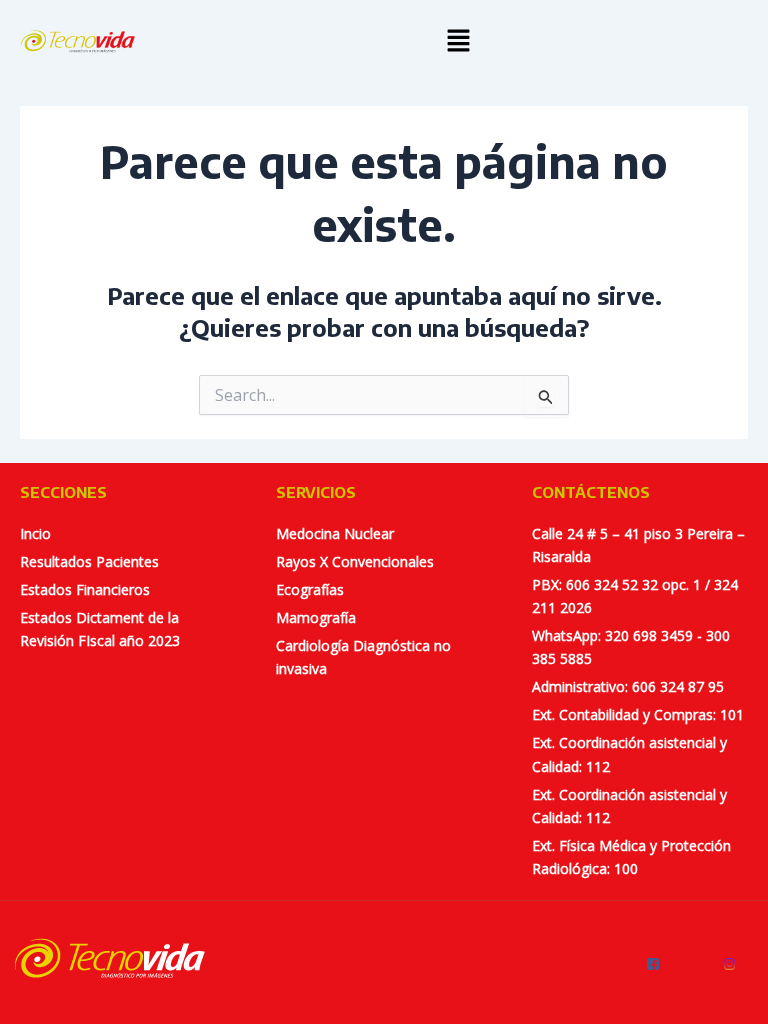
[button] (458, 41)
